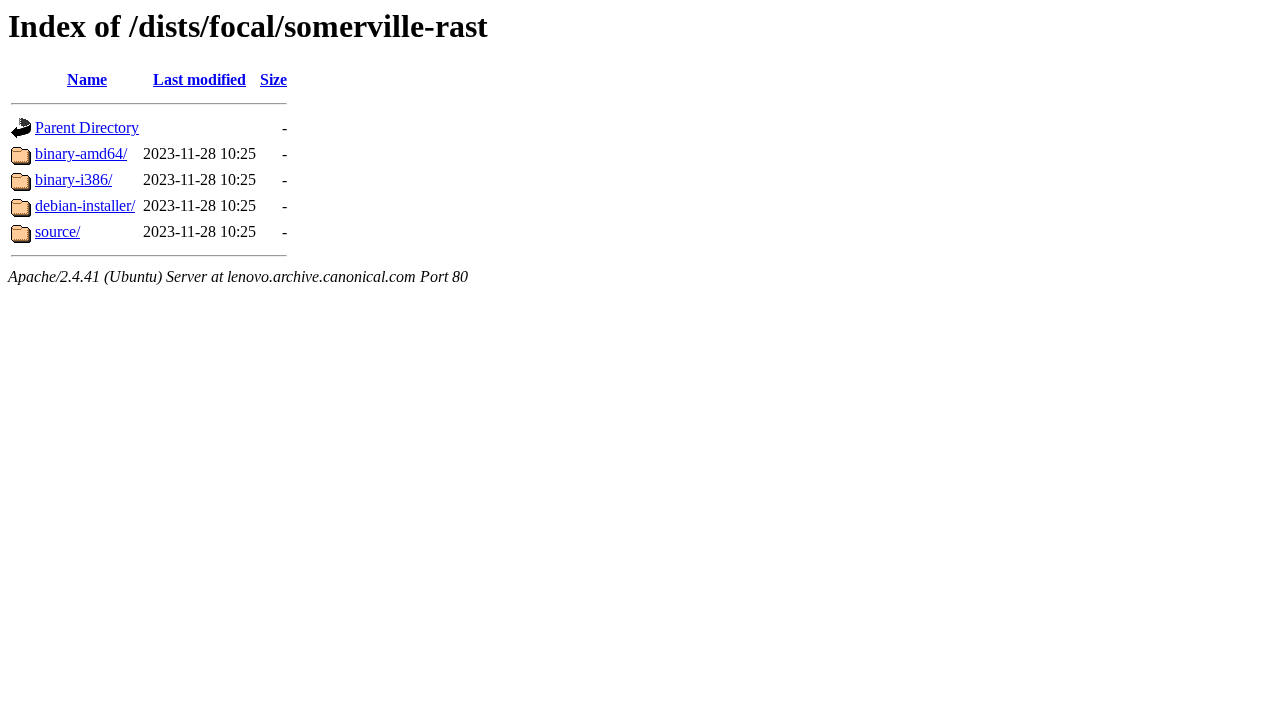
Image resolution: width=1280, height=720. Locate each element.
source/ (57, 231)
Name (87, 79)
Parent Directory (87, 127)
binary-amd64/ (81, 153)
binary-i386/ (73, 179)
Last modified (199, 79)
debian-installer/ (85, 205)
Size (273, 79)
